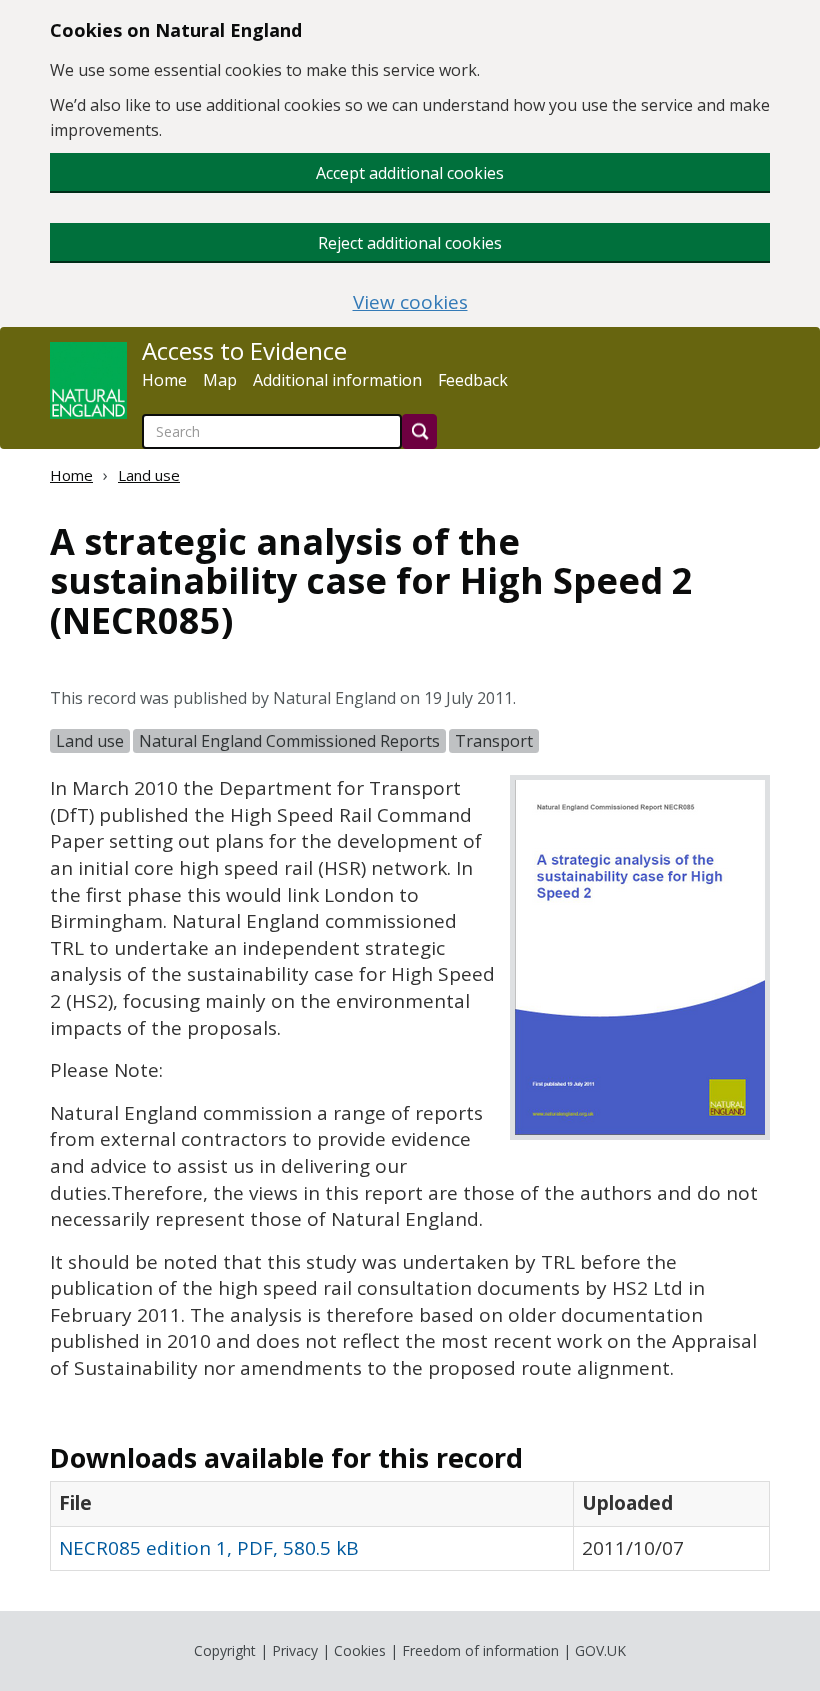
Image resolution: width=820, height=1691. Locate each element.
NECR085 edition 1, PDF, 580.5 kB (209, 1548)
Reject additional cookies (410, 243)
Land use (149, 475)
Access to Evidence (244, 351)
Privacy (295, 1650)
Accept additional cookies (410, 173)
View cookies (410, 302)
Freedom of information (480, 1650)
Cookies (360, 1650)
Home (164, 380)
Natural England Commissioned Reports (289, 741)
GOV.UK (600, 1650)
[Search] (419, 431)
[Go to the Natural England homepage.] (88, 380)
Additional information (337, 380)
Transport (494, 741)
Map (220, 380)
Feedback (473, 380)
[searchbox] (272, 431)
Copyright (225, 1650)
